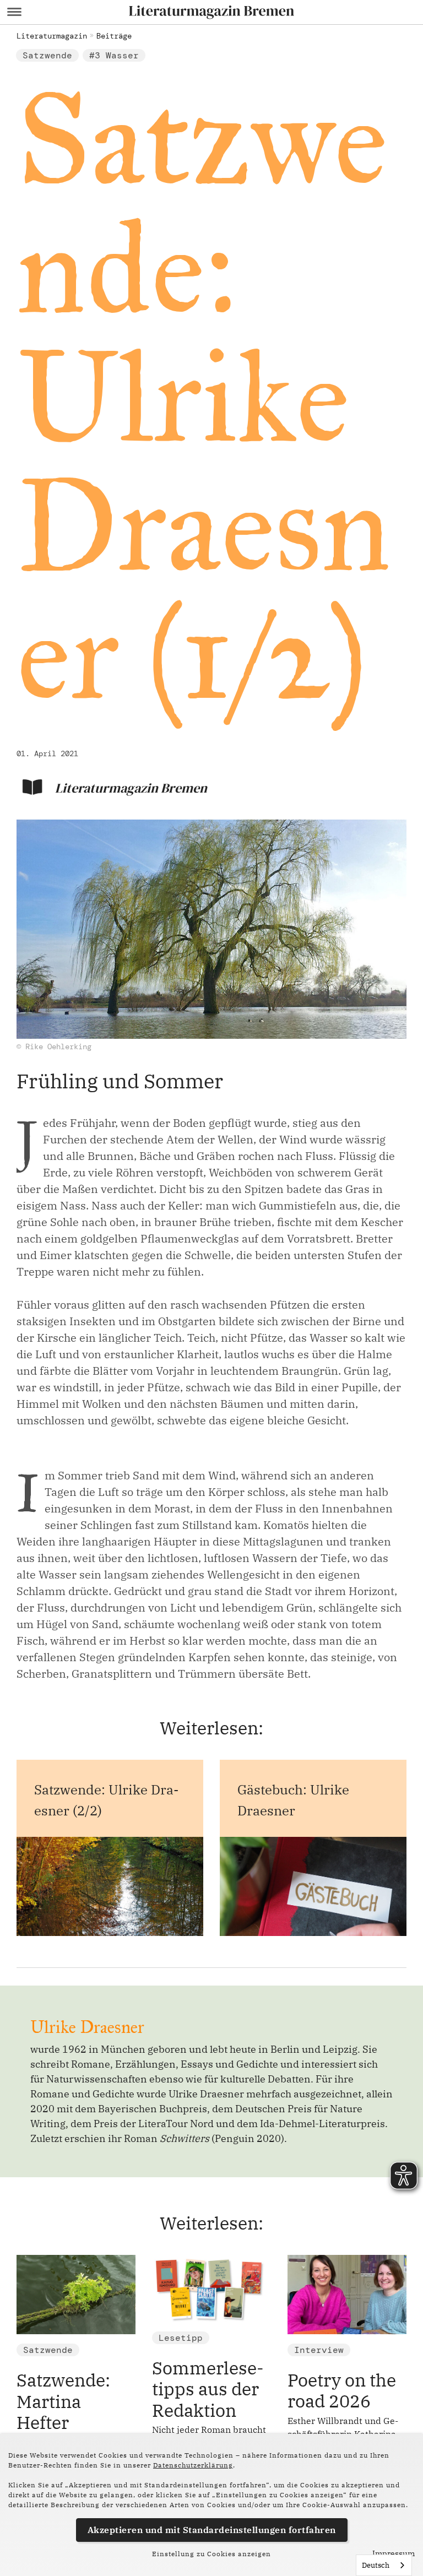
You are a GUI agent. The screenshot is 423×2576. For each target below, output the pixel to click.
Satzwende (47, 55)
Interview (319, 2350)
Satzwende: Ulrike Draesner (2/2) (106, 1800)
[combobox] (384, 2565)
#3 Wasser (114, 55)
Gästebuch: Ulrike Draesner (293, 1800)
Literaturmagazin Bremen (131, 788)
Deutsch (376, 2565)
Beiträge (114, 36)
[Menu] (14, 12)
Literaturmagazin (52, 36)
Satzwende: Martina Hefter (63, 2401)
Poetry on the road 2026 (342, 2390)
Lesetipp (181, 2338)
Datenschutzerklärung (193, 2465)
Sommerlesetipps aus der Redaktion (208, 2389)
